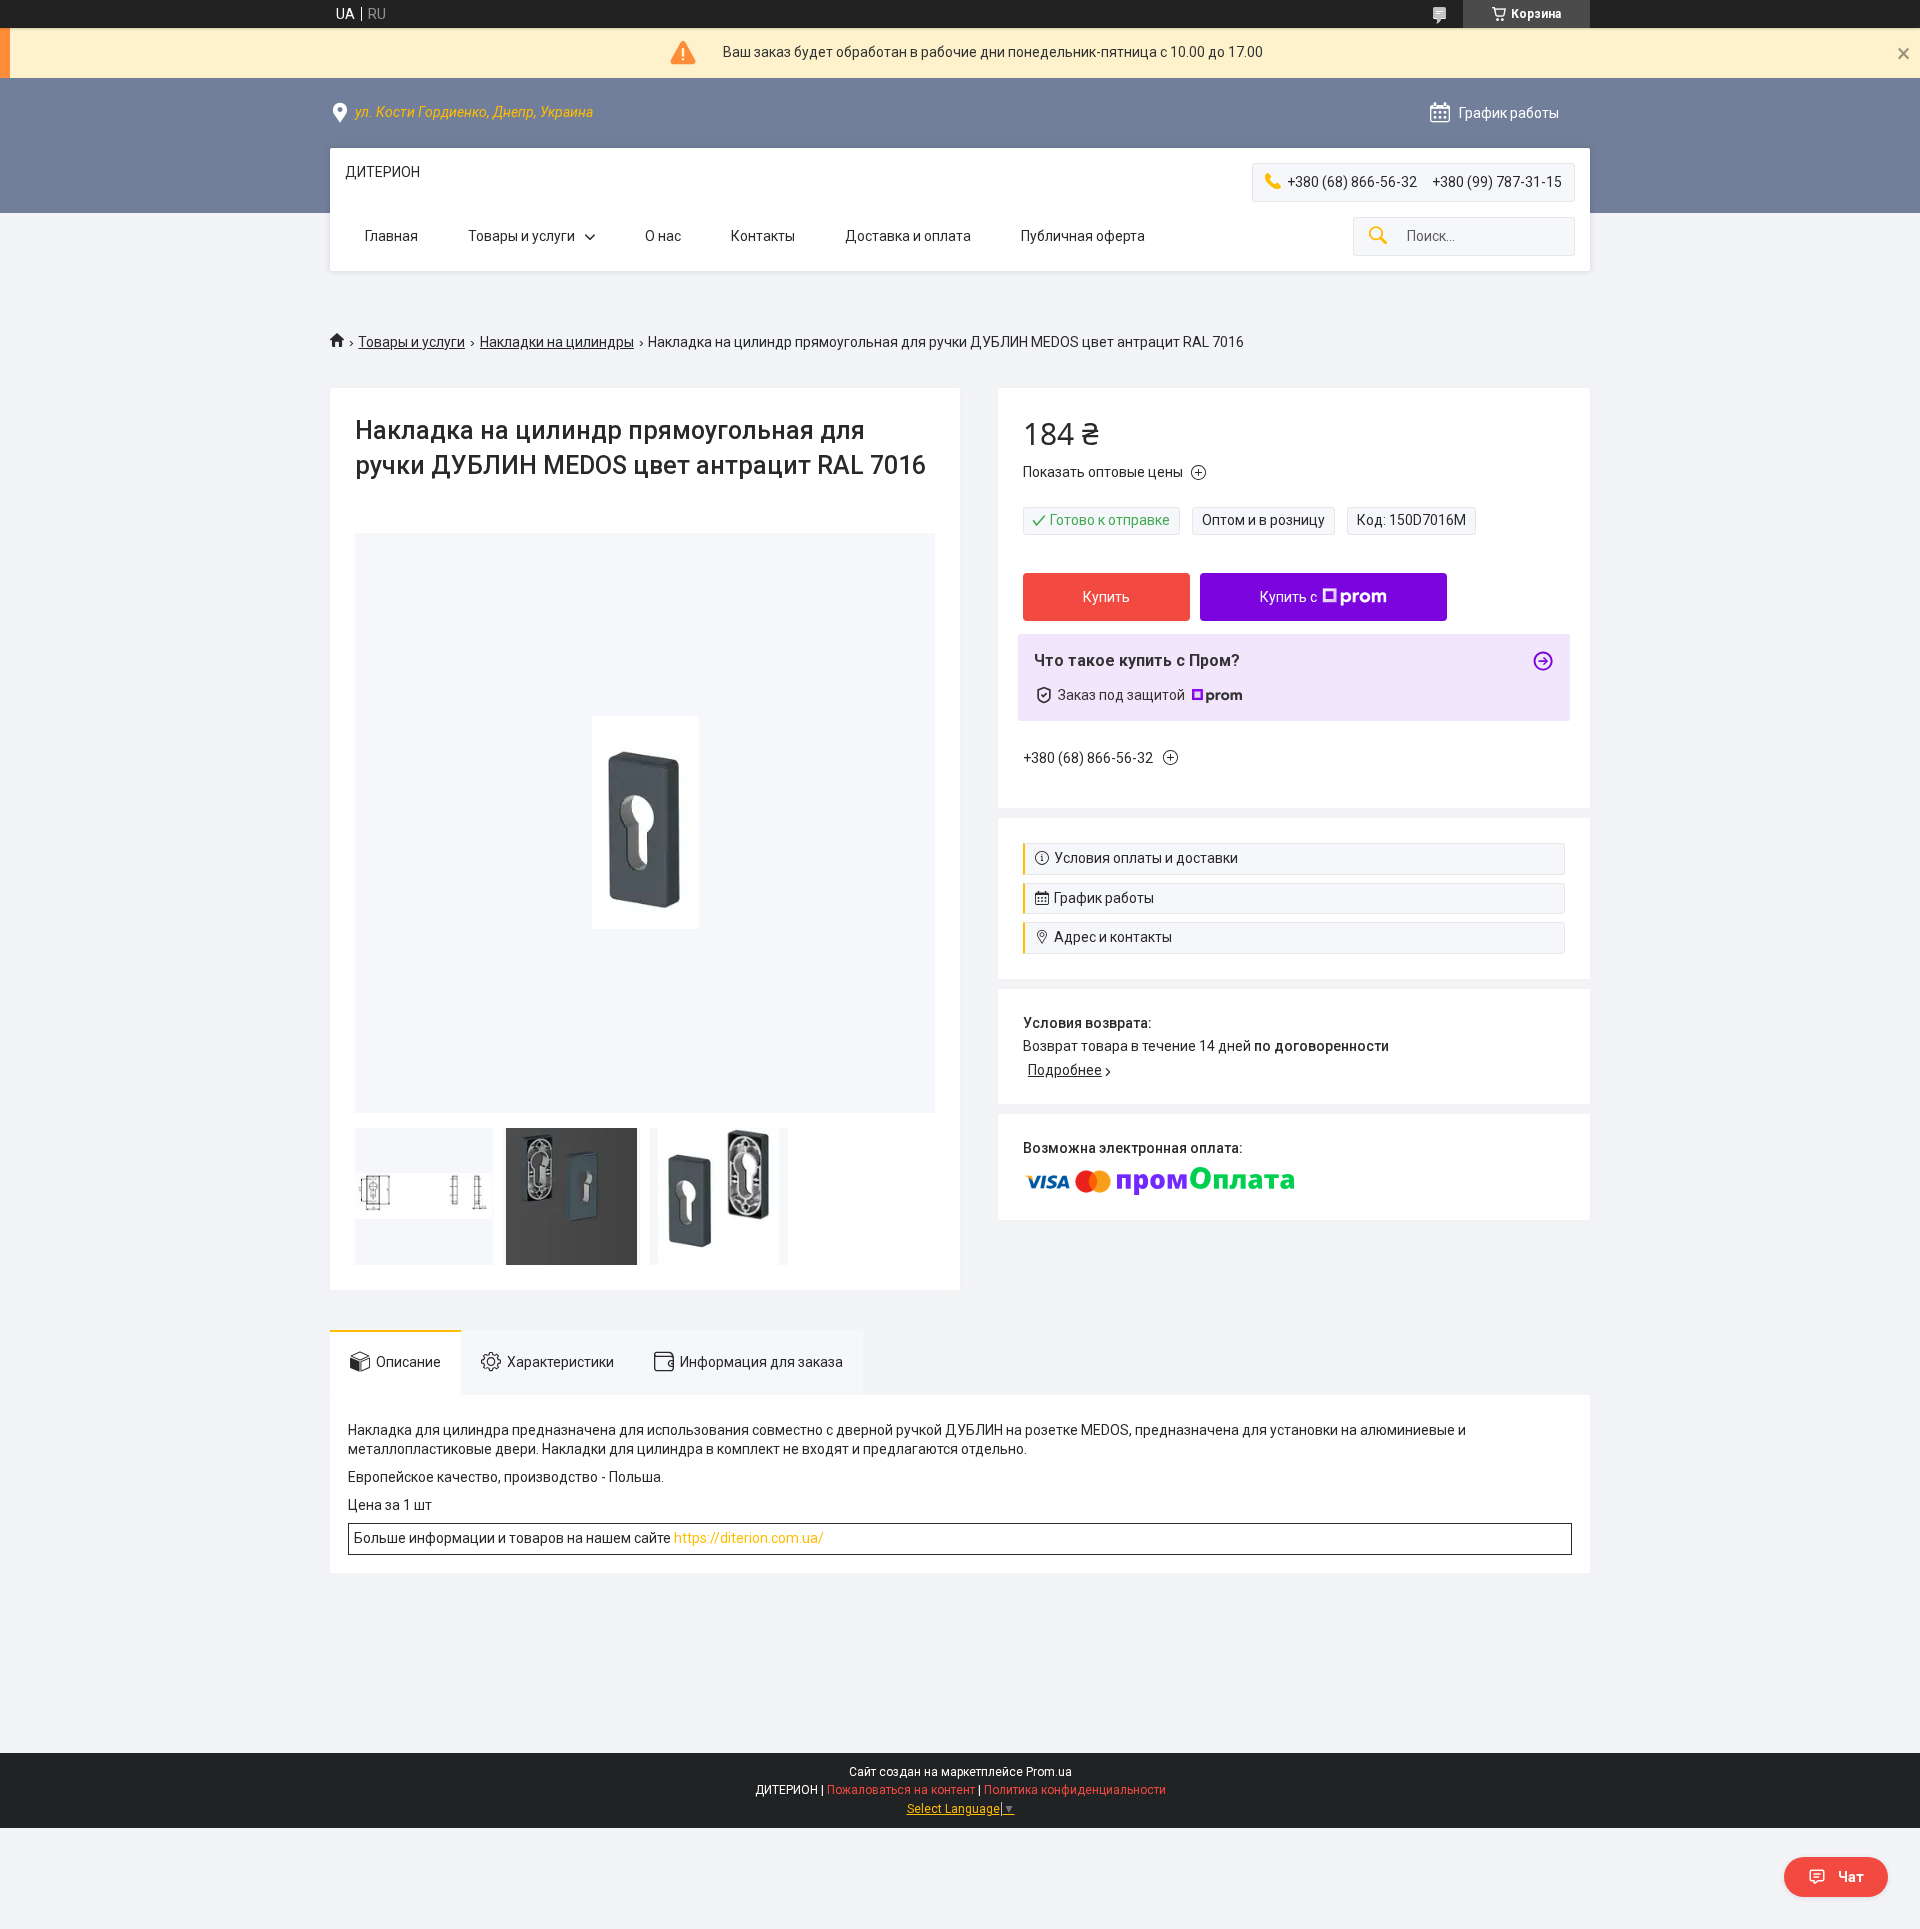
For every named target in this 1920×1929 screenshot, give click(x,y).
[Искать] (1378, 236)
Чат (1851, 1877)
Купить (1106, 597)
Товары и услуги (521, 236)
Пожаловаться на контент (901, 1790)
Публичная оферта (1083, 236)
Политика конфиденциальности (1075, 1790)
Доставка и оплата (908, 236)
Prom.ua (1049, 1772)
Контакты (763, 236)
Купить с (1288, 597)
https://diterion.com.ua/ (749, 1538)
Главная (391, 236)
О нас (663, 236)
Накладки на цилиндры (557, 342)
